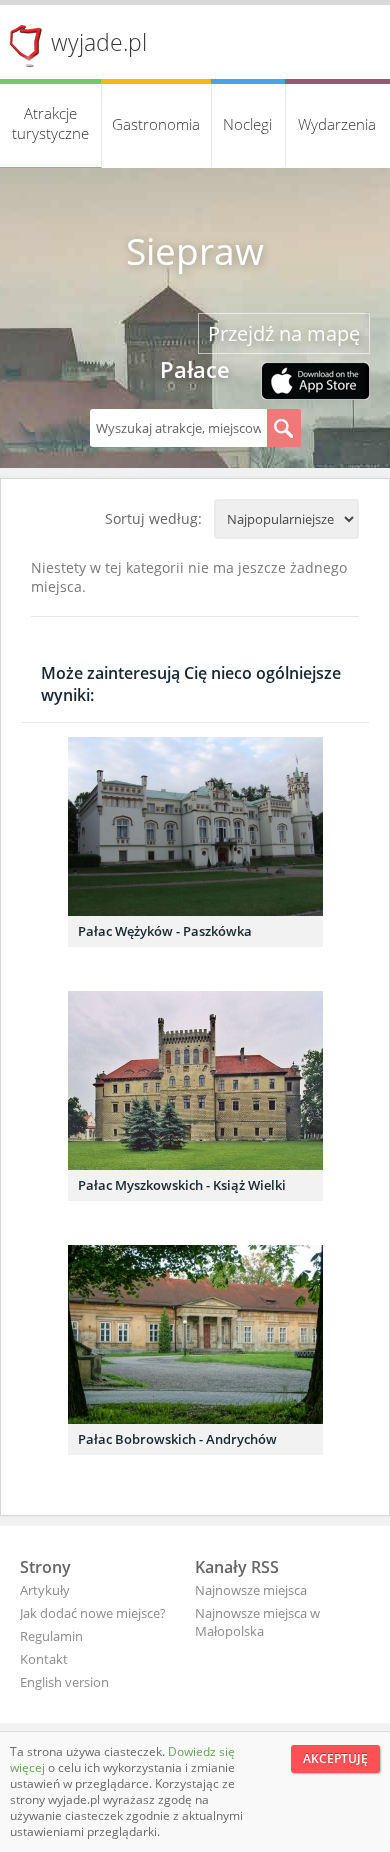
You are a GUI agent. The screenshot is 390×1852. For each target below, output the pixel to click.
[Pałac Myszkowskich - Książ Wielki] (195, 1080)
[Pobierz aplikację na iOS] (315, 383)
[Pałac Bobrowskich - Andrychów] (195, 1334)
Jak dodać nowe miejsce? (93, 1613)
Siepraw (195, 251)
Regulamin (51, 1636)
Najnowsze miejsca (251, 1590)
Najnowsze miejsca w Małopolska (257, 1622)
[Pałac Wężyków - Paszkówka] (195, 826)
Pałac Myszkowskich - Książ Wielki (182, 1185)
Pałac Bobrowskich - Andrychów (177, 1439)
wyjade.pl (99, 42)
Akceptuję (335, 1758)
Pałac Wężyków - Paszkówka (165, 931)
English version (64, 1682)
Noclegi (247, 124)
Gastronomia (156, 124)
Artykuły (45, 1590)
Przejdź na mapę (284, 333)
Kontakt (44, 1659)
